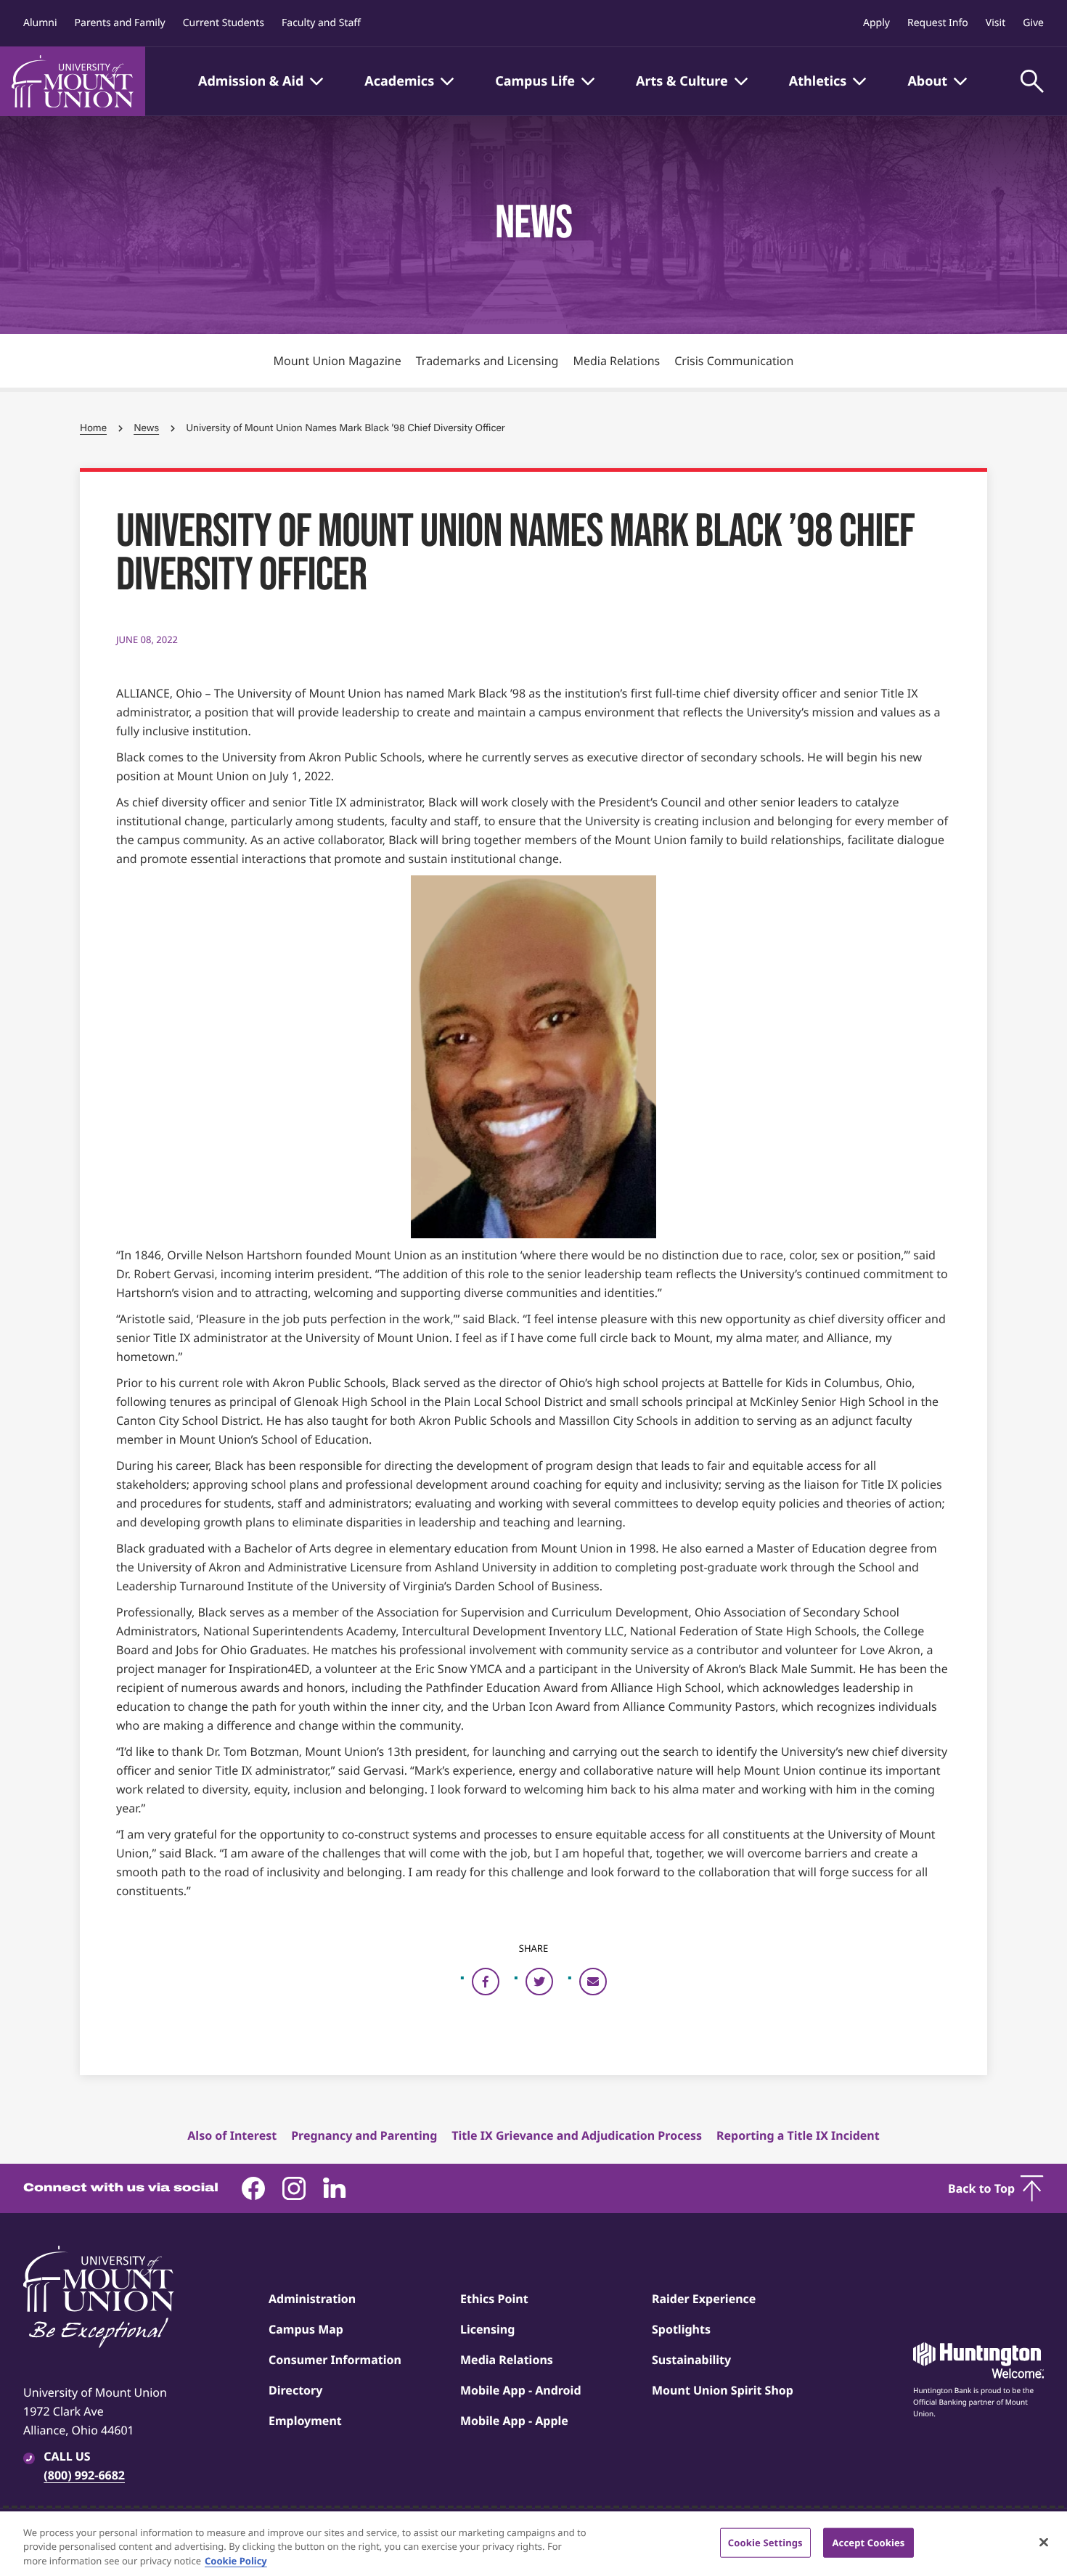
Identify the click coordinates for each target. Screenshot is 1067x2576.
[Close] (1044, 2542)
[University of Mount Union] (73, 81)
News (146, 428)
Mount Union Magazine (338, 361)
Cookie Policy (236, 2561)
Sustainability (691, 2360)
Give (1033, 23)
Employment (305, 2421)
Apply (876, 23)
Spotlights (681, 2329)
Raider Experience (704, 2299)
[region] (533, 2544)
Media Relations (616, 361)
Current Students (224, 23)
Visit (996, 23)
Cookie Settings (765, 2542)
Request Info (938, 23)
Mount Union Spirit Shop (723, 2390)
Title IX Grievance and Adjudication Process (577, 2135)
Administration (312, 2299)
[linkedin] (335, 2188)
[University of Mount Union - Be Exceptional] (99, 2298)
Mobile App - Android (521, 2390)
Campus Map (306, 2329)
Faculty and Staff (321, 23)
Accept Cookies (868, 2542)
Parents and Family (120, 23)
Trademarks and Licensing (487, 361)
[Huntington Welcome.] (978, 2360)
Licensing (487, 2329)
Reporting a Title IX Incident (798, 2135)
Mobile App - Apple (514, 2421)
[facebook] (253, 2188)
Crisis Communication (734, 361)
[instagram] (294, 2188)
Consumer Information (335, 2360)
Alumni (40, 23)
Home (93, 428)
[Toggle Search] (1032, 81)
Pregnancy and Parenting (364, 2135)
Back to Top (981, 2188)
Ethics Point (494, 2299)
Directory (295, 2390)
